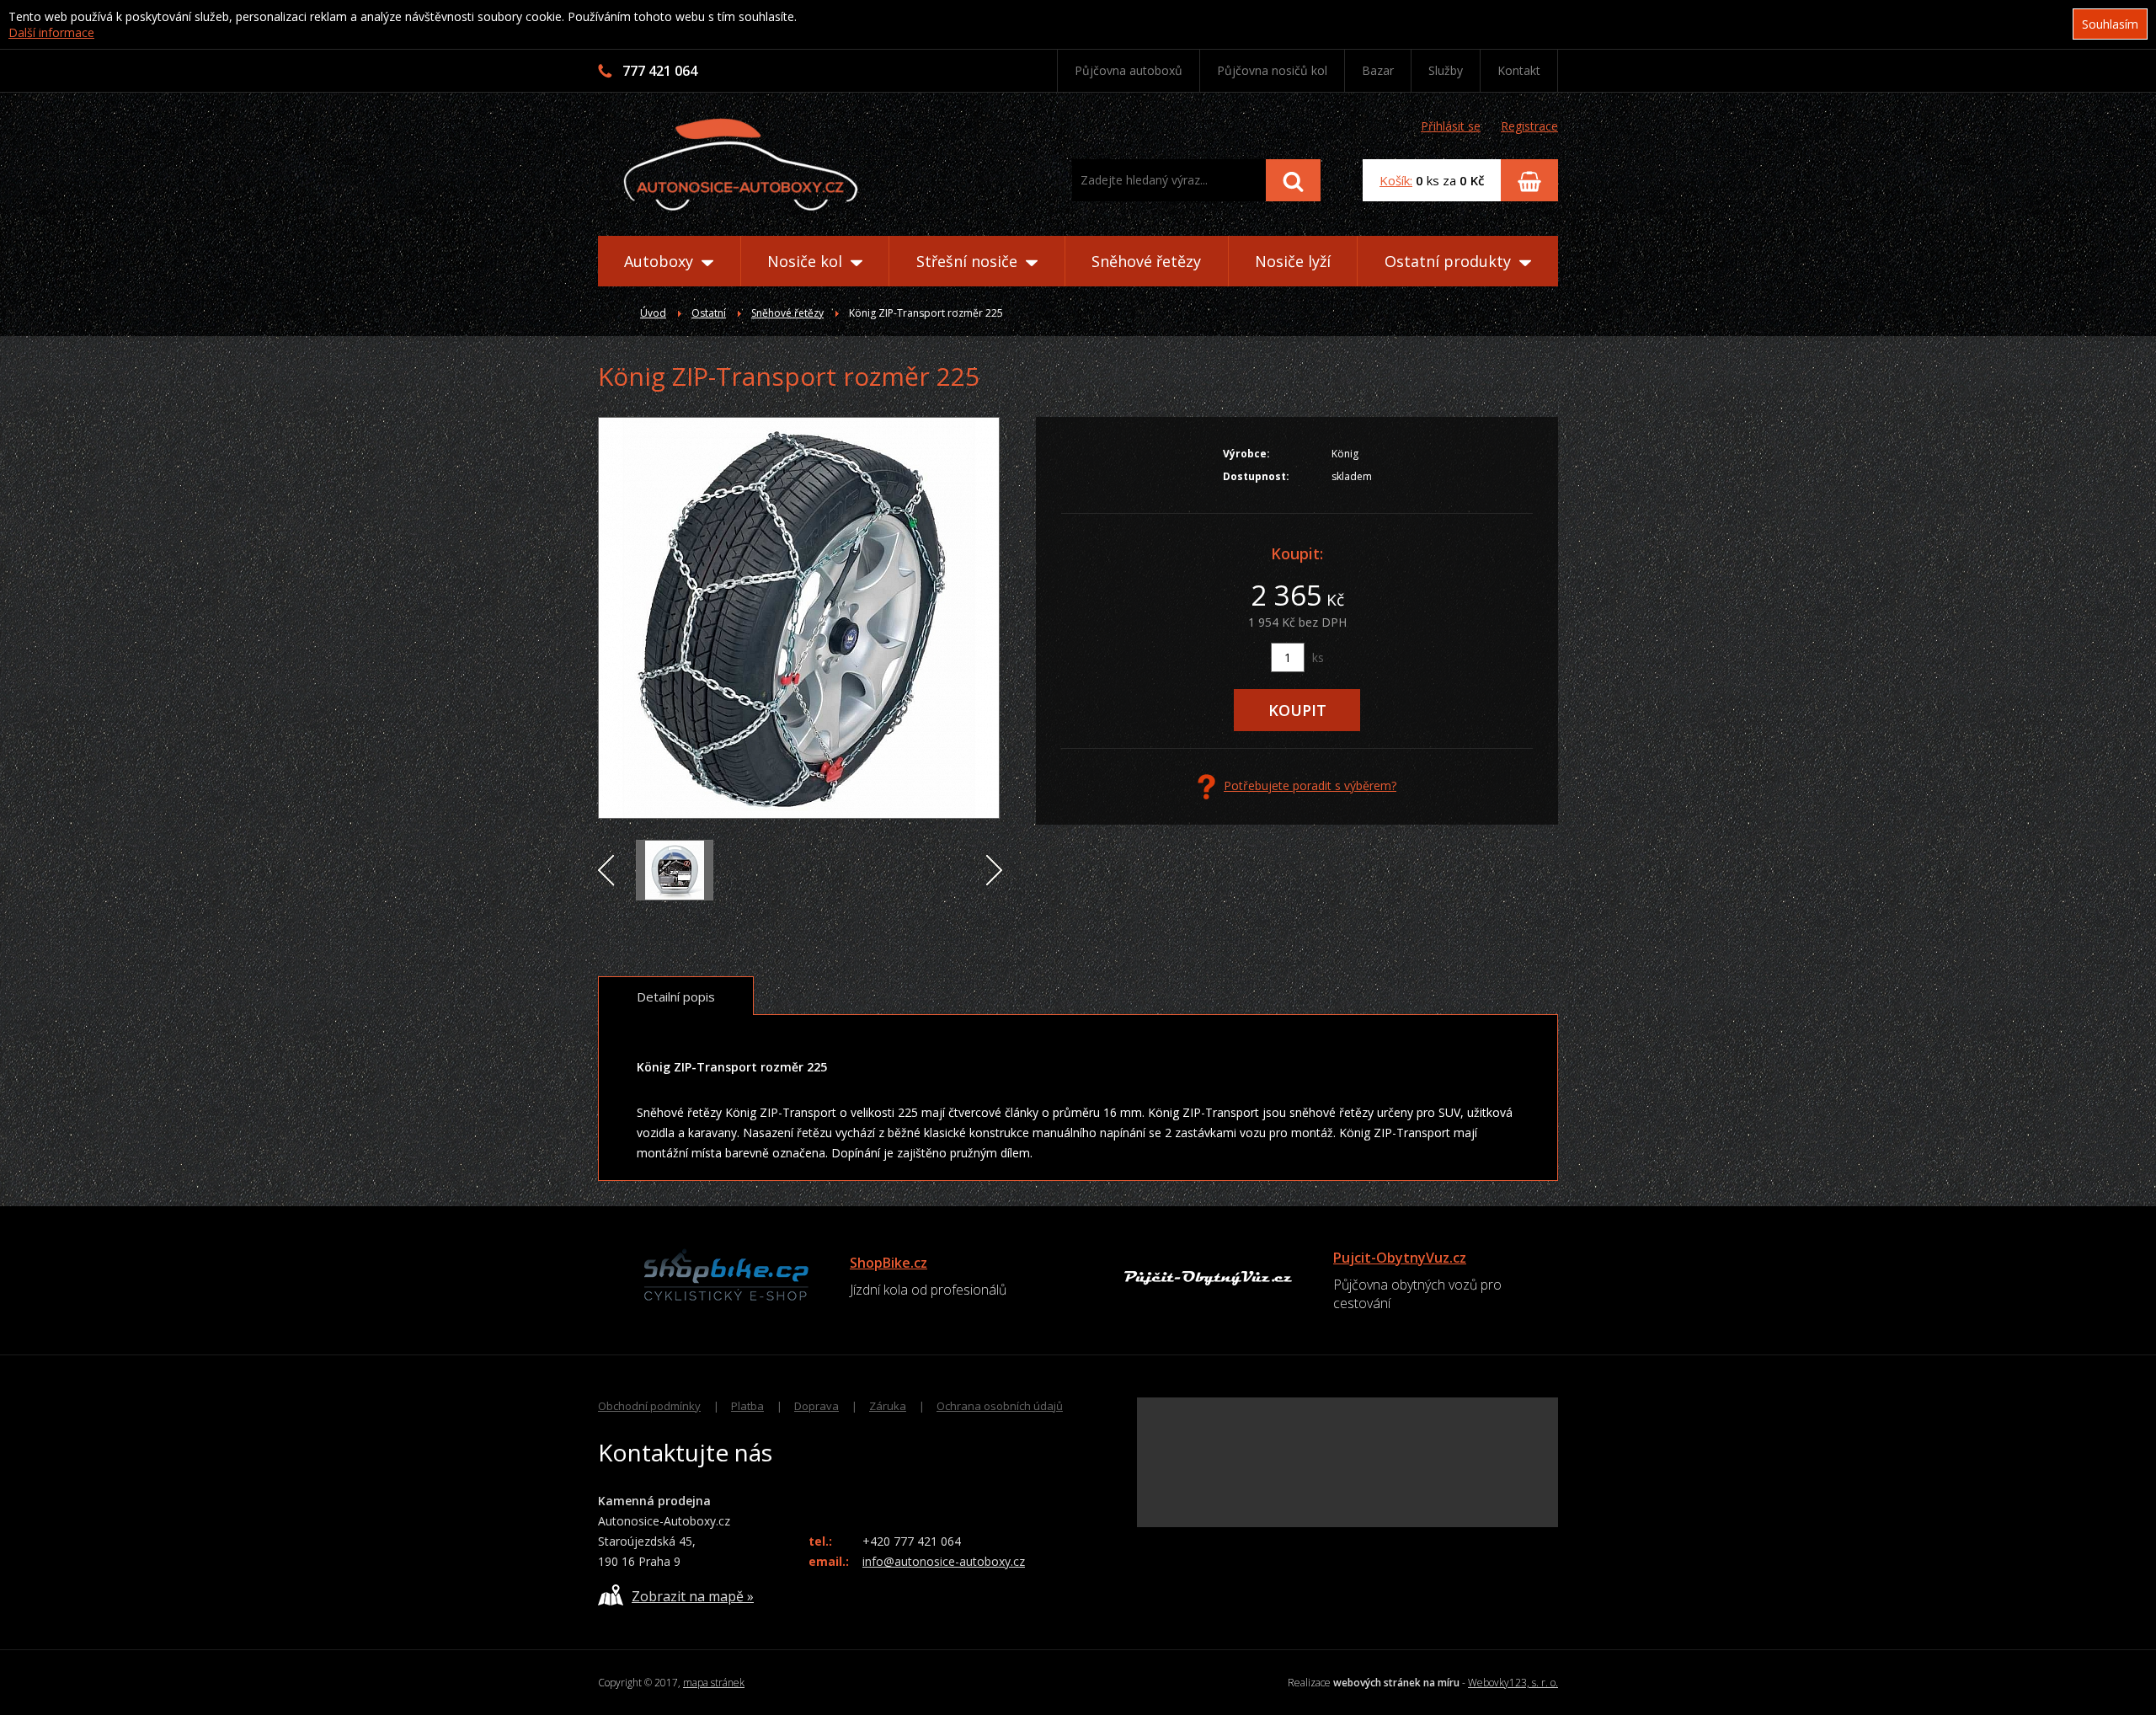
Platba (747, 1406)
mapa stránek (714, 1683)
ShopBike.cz (889, 1263)
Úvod (653, 313)
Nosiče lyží (1293, 261)
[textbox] (1169, 180)
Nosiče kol (807, 261)
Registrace (1529, 126)
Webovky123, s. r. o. (1513, 1683)
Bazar (1378, 70)
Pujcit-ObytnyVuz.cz (1400, 1258)
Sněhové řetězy (1146, 261)
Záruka (888, 1406)
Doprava (817, 1406)
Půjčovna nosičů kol (1272, 70)
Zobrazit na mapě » (693, 1596)
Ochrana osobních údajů (1000, 1406)
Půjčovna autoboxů (1129, 70)
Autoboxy (661, 261)
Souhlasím (2110, 24)
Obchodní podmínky (649, 1406)
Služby (1446, 70)
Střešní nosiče (969, 261)
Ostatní (709, 313)
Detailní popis (676, 996)
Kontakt (1519, 70)
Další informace (51, 32)
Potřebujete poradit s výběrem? (1310, 785)
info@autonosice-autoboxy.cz (944, 1561)
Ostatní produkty (1450, 261)
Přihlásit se (1451, 126)
